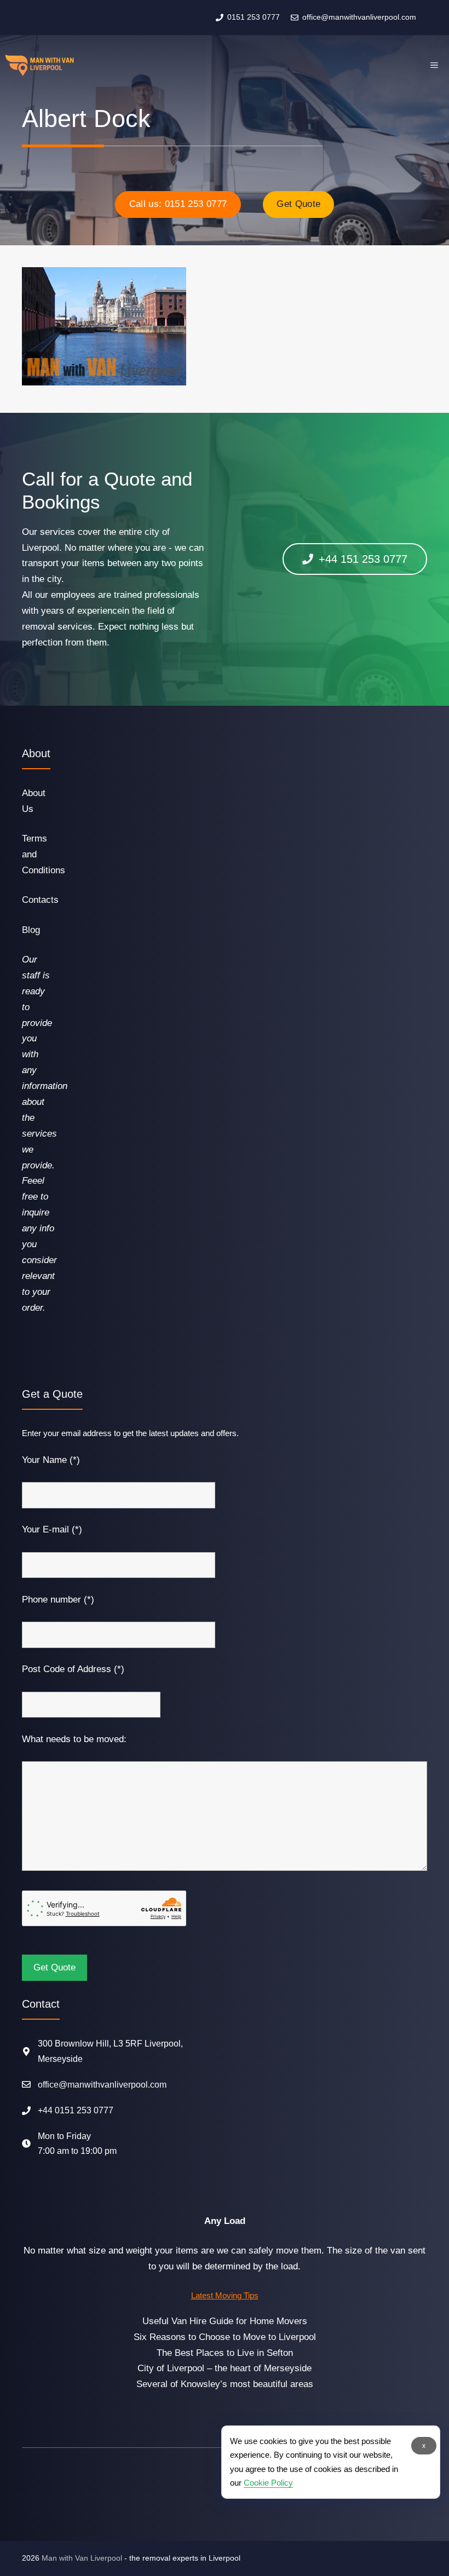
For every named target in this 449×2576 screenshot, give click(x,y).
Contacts (40, 900)
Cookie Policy (268, 2483)
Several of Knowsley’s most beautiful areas (225, 2384)
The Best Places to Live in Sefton (225, 2353)
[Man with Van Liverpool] (40, 65)
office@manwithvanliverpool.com (102, 2085)
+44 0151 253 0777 (76, 2110)
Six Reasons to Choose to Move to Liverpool (225, 2337)
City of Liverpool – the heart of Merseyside (225, 2368)
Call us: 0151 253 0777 (178, 204)
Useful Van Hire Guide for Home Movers (225, 2321)
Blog (31, 930)
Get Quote (298, 204)
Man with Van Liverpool (82, 2558)
